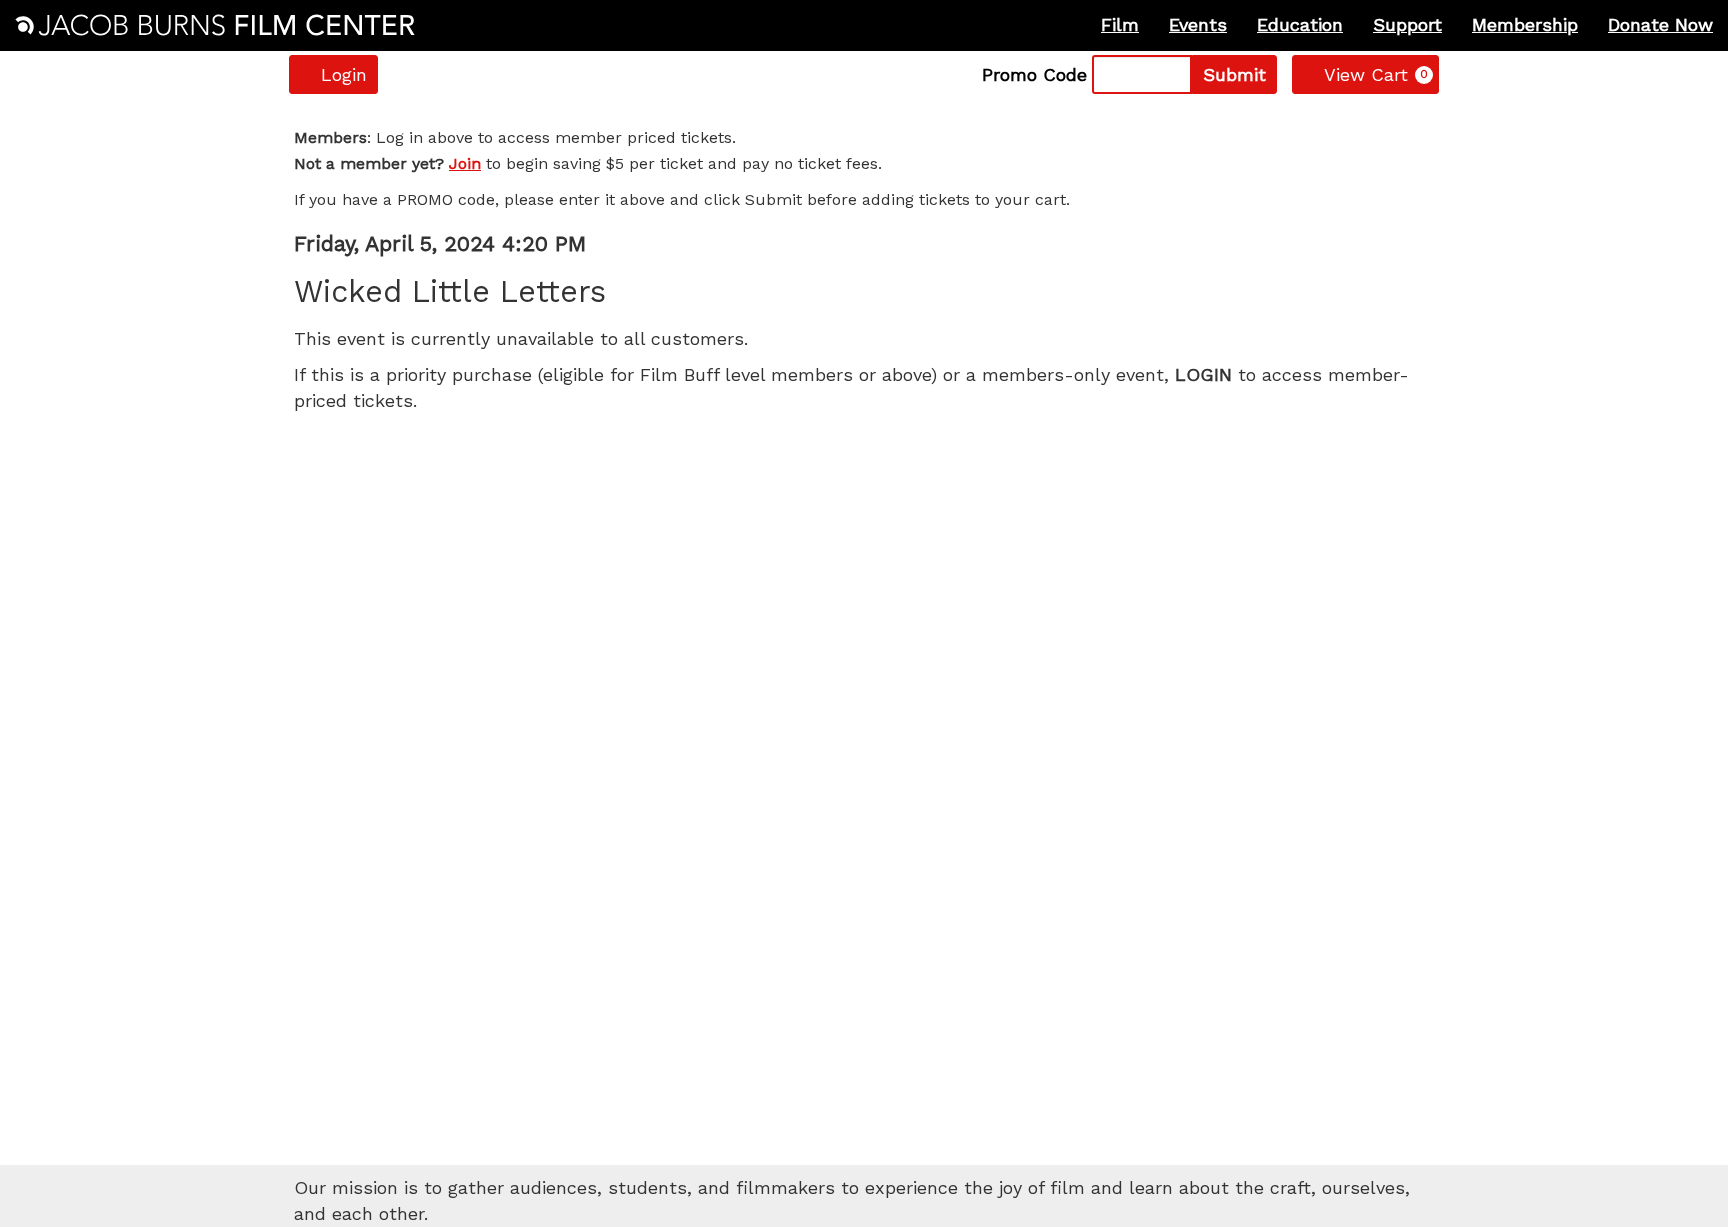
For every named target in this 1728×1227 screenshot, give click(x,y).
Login (344, 74)
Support (1407, 24)
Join (465, 163)
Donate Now (1660, 24)
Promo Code (1034, 75)
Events (1198, 24)
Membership (1525, 24)
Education (1300, 24)
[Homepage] (215, 25)
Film (1120, 24)
